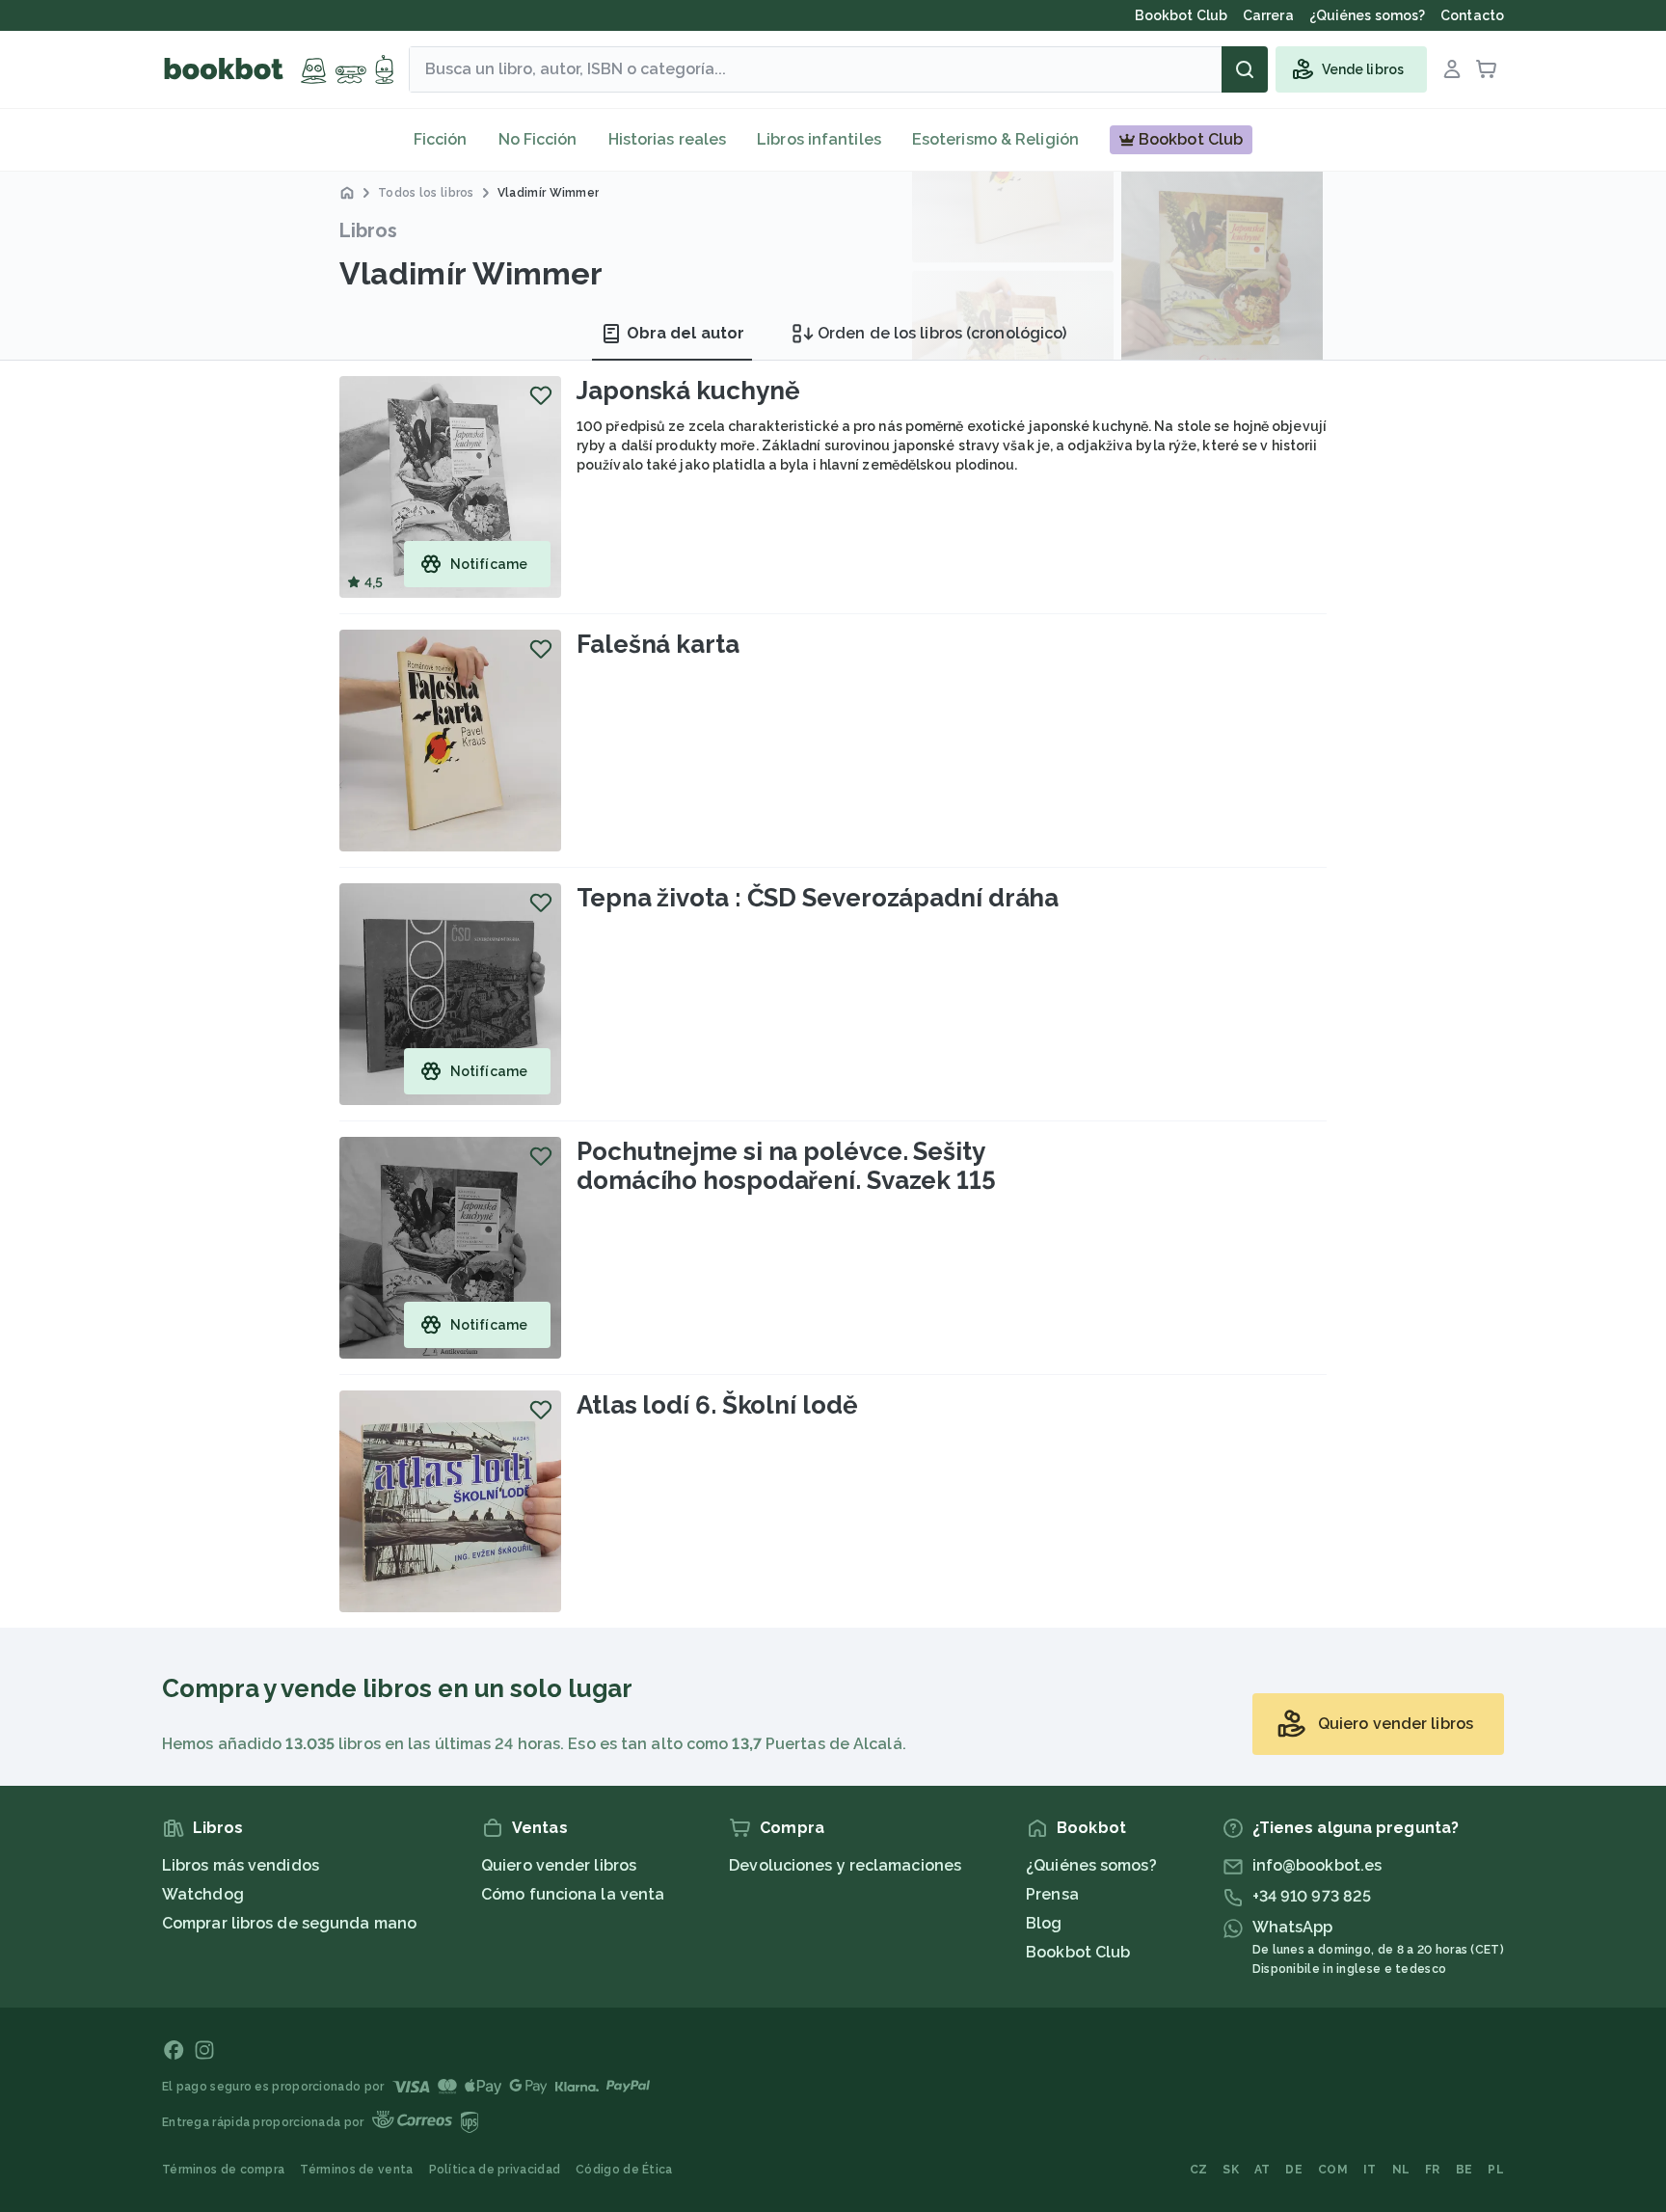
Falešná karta (658, 644)
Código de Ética (624, 2170)
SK (1231, 2170)
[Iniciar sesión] (1452, 69)
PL (1496, 2170)
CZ (1199, 2170)
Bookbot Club (1078, 1952)
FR (1433, 2170)
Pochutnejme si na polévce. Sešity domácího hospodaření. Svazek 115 (786, 1166)
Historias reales (668, 139)
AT (1263, 2170)
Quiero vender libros (559, 1865)
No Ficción (538, 139)
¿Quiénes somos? (1091, 1865)
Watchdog (203, 1894)
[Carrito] (1487, 69)
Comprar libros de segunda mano (289, 1923)
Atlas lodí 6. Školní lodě (717, 1405)
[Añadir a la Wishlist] (541, 395)
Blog (1044, 1923)
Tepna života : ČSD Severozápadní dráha (818, 898)
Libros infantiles (819, 139)
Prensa (1052, 1894)
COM (1333, 2170)
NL (1401, 2170)
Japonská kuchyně (688, 391)
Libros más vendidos (241, 1865)
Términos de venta (356, 2170)
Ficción (441, 139)
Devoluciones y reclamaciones (845, 1865)
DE (1294, 2170)
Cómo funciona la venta (573, 1894)
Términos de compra (223, 2170)
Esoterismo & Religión (995, 139)
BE (1464, 2170)
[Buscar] (1245, 69)
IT (1370, 2170)
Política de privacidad (495, 2170)
